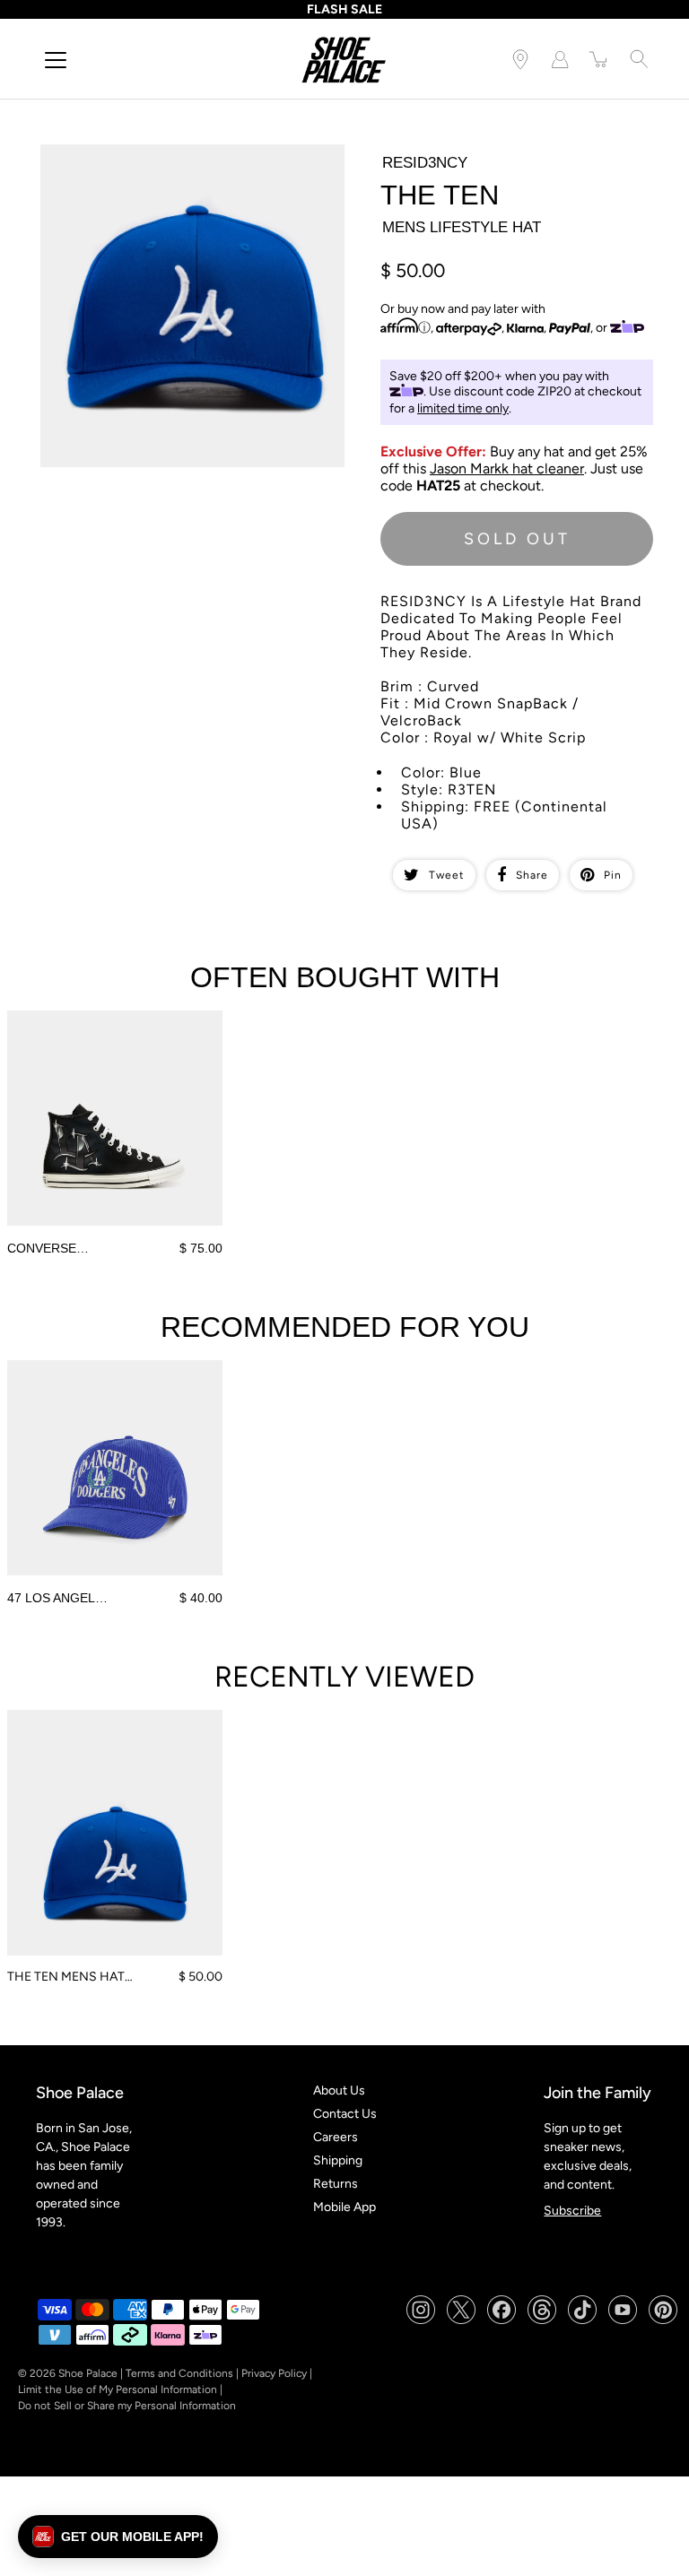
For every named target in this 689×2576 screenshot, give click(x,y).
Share (532, 875)
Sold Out (517, 539)
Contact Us (345, 2114)
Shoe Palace (88, 2373)
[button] (118, 2537)
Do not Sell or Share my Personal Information (127, 2406)
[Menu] (56, 60)
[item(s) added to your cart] (599, 59)
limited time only (463, 408)
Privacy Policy (274, 2373)
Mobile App (344, 2207)
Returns (336, 2184)
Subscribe (572, 2211)
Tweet (447, 875)
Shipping (338, 2160)
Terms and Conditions (179, 2373)
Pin (613, 875)
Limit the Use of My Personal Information (118, 2390)
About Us (339, 2090)
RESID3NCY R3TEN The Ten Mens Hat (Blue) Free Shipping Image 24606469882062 (181, 160)
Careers (336, 2137)
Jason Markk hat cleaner (507, 468)
